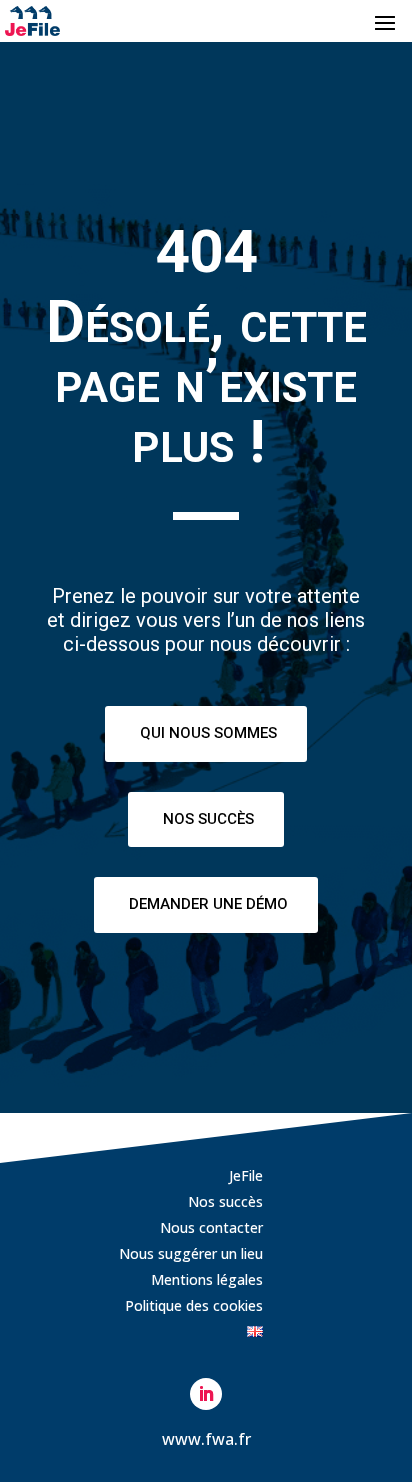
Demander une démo (208, 904)
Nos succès (208, 819)
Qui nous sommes (208, 733)
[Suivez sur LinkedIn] (206, 1394)
